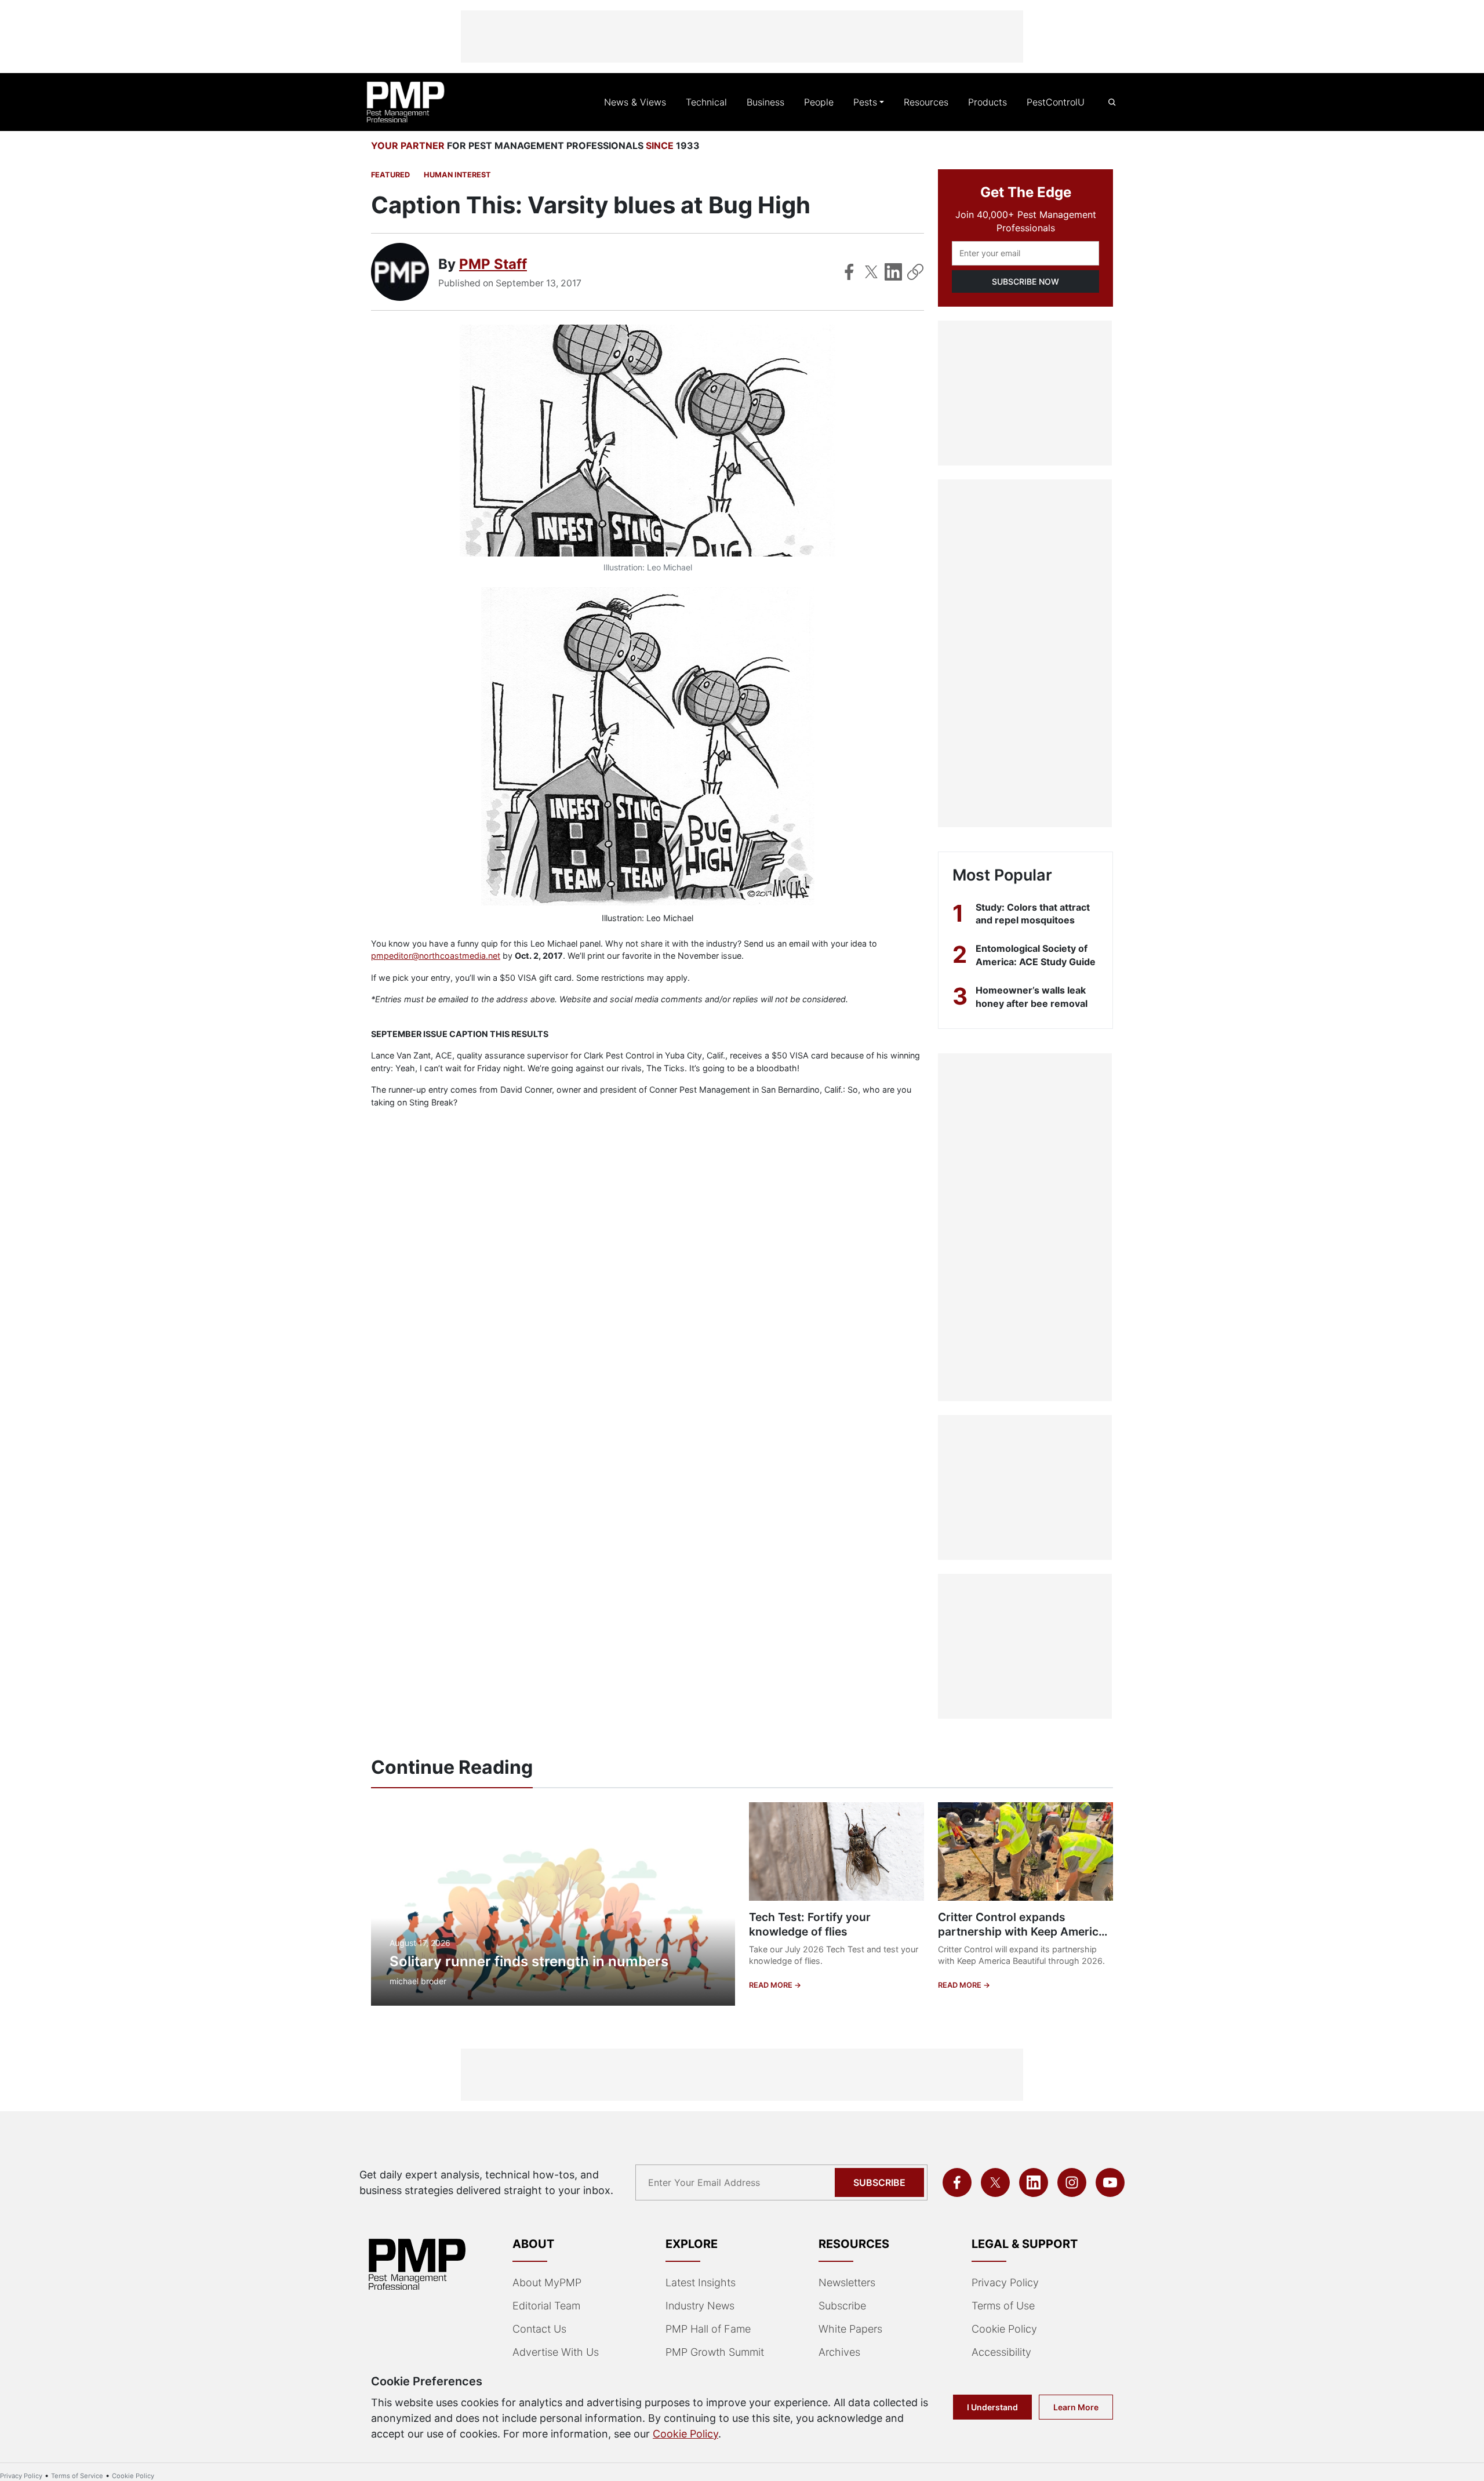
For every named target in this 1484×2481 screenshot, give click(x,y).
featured (390, 175)
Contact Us (539, 2329)
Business (765, 102)
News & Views (635, 102)
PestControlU (1056, 102)
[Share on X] (871, 272)
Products (987, 102)
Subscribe (879, 2182)
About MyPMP (547, 2282)
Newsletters (847, 2282)
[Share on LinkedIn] (893, 272)
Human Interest (457, 175)
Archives (839, 2352)
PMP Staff (493, 264)
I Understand (992, 2407)
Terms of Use (1003, 2306)
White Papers (850, 2329)
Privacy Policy (1005, 2282)
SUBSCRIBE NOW (1025, 281)
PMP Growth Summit (715, 2352)
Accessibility (1001, 2352)
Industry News (700, 2306)
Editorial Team (546, 2306)
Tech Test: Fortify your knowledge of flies (810, 1924)
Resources (926, 102)
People (819, 102)
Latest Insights (701, 2282)
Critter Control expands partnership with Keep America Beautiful (1021, 1931)
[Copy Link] (915, 272)
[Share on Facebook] (849, 272)
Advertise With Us (556, 2352)
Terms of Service (77, 2476)
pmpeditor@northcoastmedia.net (436, 956)
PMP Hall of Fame (708, 2329)
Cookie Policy (1004, 2329)
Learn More (1076, 2407)
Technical (706, 102)
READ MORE (772, 1985)
